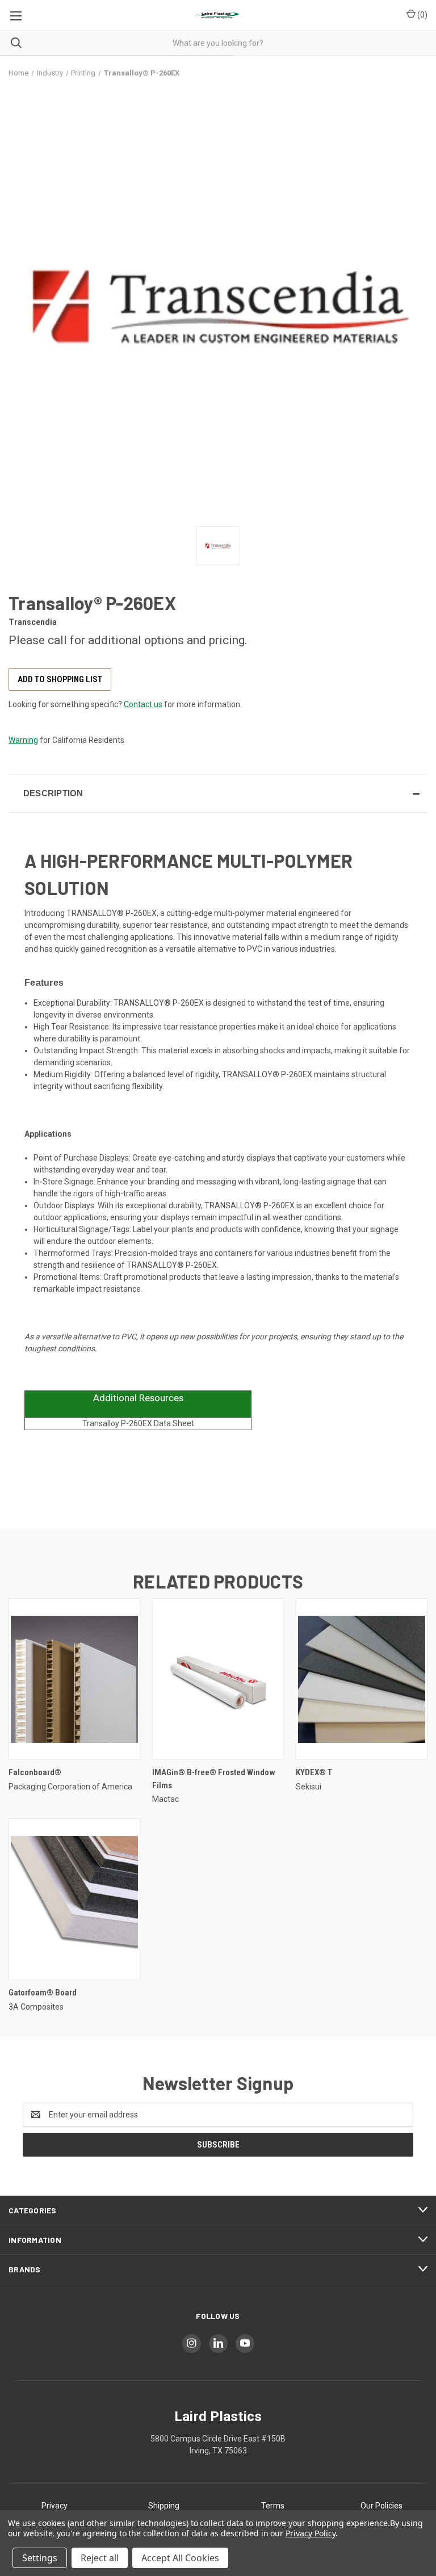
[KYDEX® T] (362, 1679)
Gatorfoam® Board (43, 1993)
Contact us (143, 704)
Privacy (54, 2506)
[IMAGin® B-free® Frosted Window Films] (218, 1679)
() (422, 15)
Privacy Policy (310, 2533)
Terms (273, 2506)
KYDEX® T (314, 1772)
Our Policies (381, 2506)
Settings (40, 2558)
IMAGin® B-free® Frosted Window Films (214, 1779)
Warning (23, 740)
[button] (218, 793)
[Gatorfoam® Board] (74, 1899)
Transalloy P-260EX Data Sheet (138, 1423)
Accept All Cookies (180, 2558)
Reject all (100, 2558)
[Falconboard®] (74, 1679)
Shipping (164, 2506)
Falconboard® (35, 1772)
